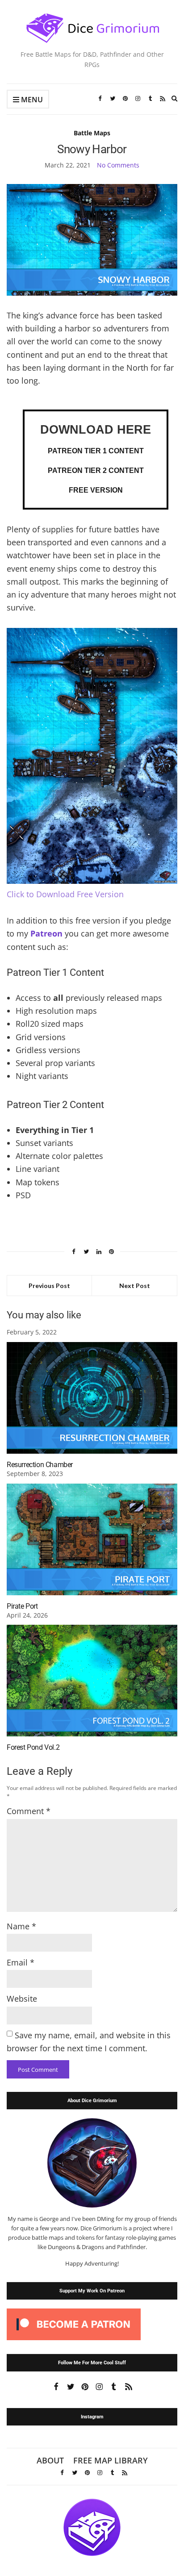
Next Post (135, 1286)
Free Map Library (111, 2460)
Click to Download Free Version (65, 894)
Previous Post (49, 1286)
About (50, 2460)
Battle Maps (92, 133)
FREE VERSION (96, 490)
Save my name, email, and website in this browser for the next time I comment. (89, 2042)
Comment (29, 1811)
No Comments (118, 165)
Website (22, 1999)
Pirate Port (22, 1606)
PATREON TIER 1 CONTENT (96, 451)
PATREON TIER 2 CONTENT (96, 470)
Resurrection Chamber (40, 1465)
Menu (31, 100)
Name (21, 1926)
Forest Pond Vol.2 (33, 1747)
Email (21, 1962)
